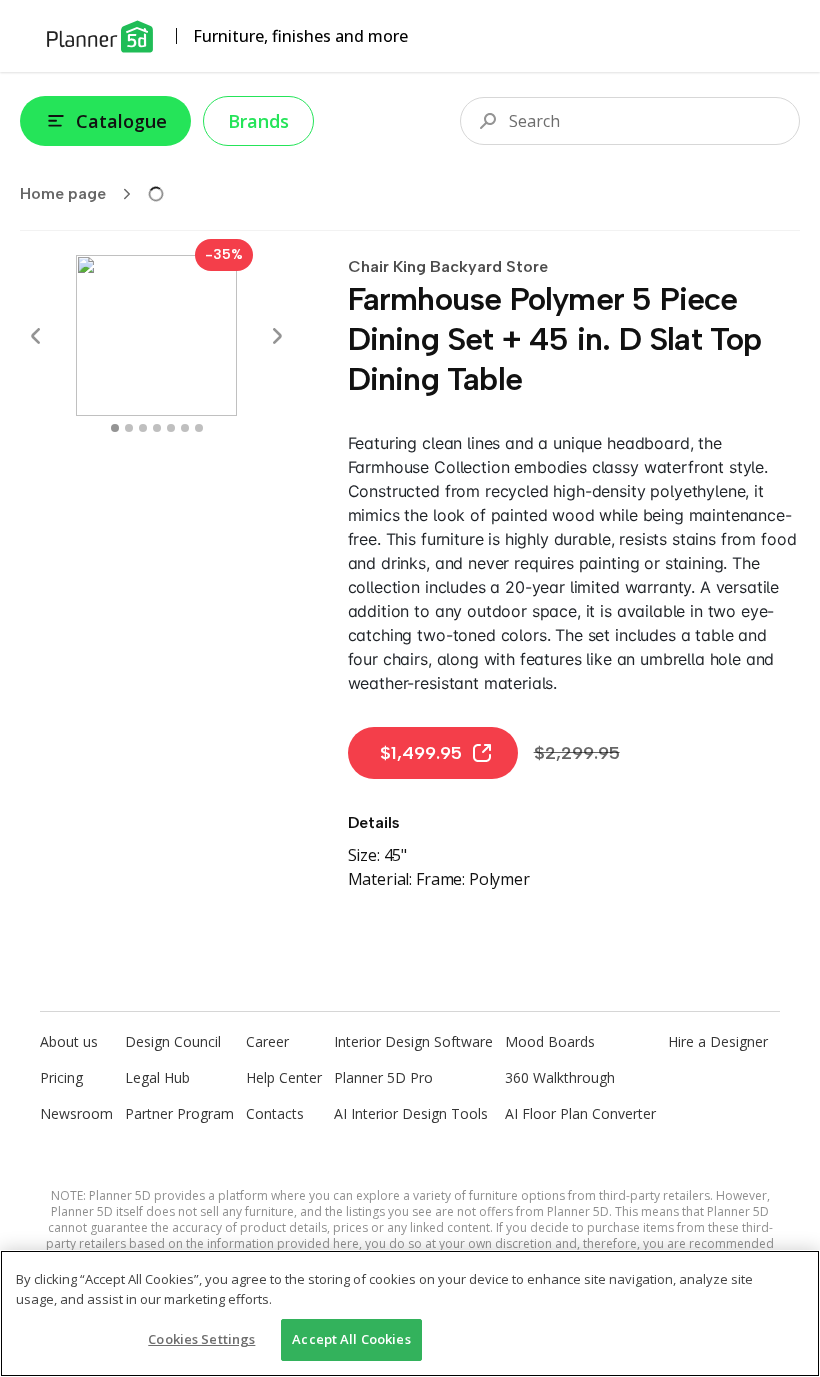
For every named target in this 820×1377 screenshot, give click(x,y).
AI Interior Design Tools (411, 1113)
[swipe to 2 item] (143, 428)
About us (69, 1041)
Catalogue (121, 121)
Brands (258, 121)
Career (267, 1041)
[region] (410, 1313)
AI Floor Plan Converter (580, 1113)
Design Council (173, 1041)
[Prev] (36, 336)
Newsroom (76, 1113)
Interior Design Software (413, 1041)
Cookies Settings (201, 1339)
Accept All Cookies (351, 1339)
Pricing (61, 1077)
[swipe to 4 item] (171, 428)
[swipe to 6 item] (199, 428)
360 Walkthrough (560, 1077)
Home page (63, 193)
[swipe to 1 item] (129, 428)
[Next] (277, 336)
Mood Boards (550, 1041)
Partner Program (179, 1113)
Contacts (275, 1113)
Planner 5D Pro (383, 1077)
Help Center (284, 1077)
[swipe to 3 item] (157, 428)
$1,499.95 (421, 753)
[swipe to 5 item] (185, 428)
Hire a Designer (718, 1041)
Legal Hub (157, 1077)
